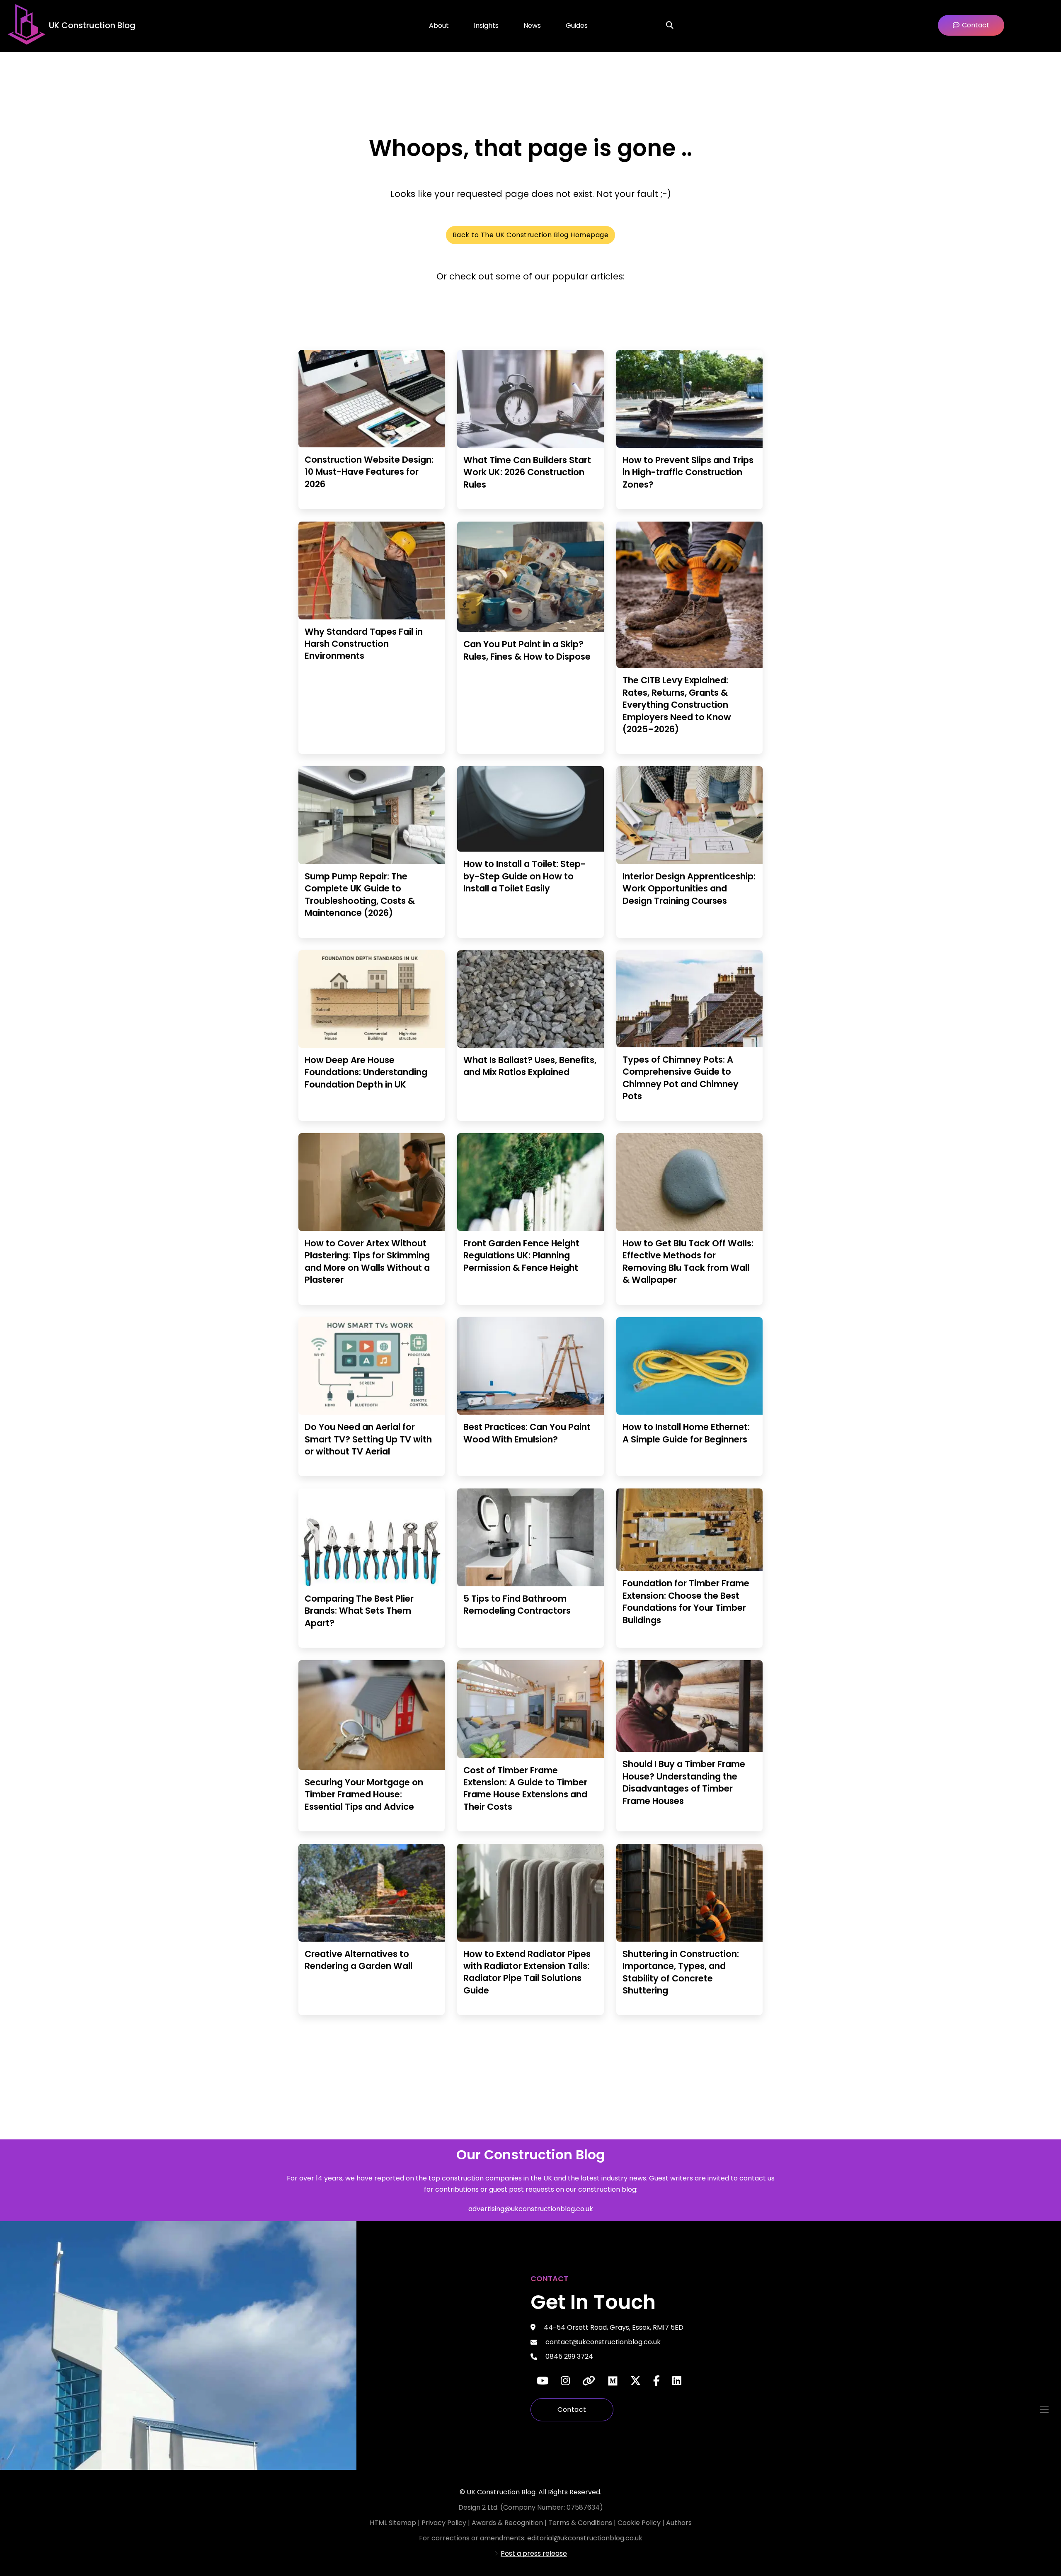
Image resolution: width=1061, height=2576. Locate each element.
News (532, 25)
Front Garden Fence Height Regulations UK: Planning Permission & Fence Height (521, 1255)
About (439, 25)
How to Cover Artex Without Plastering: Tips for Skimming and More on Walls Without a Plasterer (367, 1261)
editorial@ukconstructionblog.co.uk (585, 2538)
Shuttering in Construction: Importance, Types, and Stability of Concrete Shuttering (681, 1972)
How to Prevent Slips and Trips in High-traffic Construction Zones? (688, 472)
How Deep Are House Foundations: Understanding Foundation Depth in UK (366, 1072)
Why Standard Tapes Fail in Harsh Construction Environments (364, 644)
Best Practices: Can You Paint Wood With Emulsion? (527, 1433)
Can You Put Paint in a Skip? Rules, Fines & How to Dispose (527, 650)
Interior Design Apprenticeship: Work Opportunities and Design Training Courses (689, 889)
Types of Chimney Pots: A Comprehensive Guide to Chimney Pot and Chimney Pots (681, 1078)
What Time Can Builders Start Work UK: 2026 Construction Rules (527, 472)
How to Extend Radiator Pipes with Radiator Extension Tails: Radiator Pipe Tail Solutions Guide (527, 1972)
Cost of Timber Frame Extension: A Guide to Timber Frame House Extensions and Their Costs (525, 1788)
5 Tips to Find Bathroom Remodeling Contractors (517, 1605)
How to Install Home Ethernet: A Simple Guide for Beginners (686, 1433)
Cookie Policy (640, 2523)
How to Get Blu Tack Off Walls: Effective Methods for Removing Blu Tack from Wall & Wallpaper (688, 1261)
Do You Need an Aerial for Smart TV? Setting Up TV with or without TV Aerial (368, 1439)
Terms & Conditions (581, 2523)
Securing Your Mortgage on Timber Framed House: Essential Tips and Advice (364, 1794)
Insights (486, 25)
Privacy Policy (445, 2523)
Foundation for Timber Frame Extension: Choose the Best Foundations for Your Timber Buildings (686, 1601)
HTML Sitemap (393, 2523)
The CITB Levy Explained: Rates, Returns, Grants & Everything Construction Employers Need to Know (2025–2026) (677, 705)
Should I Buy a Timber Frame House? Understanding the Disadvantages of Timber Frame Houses (684, 1782)
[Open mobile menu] (1044, 2410)
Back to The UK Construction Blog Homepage (531, 235)
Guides (577, 25)
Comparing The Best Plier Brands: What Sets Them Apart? (359, 1611)
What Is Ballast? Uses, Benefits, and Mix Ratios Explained (530, 1066)
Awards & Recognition (507, 2523)
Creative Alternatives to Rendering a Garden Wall (359, 1960)
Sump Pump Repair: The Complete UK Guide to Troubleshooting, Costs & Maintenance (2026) (360, 895)
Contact (572, 2410)
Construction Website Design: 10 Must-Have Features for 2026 (369, 472)
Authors (679, 2523)
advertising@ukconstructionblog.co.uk (531, 2209)
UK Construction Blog (92, 25)
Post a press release (534, 2553)
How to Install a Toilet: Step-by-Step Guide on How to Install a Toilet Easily (524, 876)
